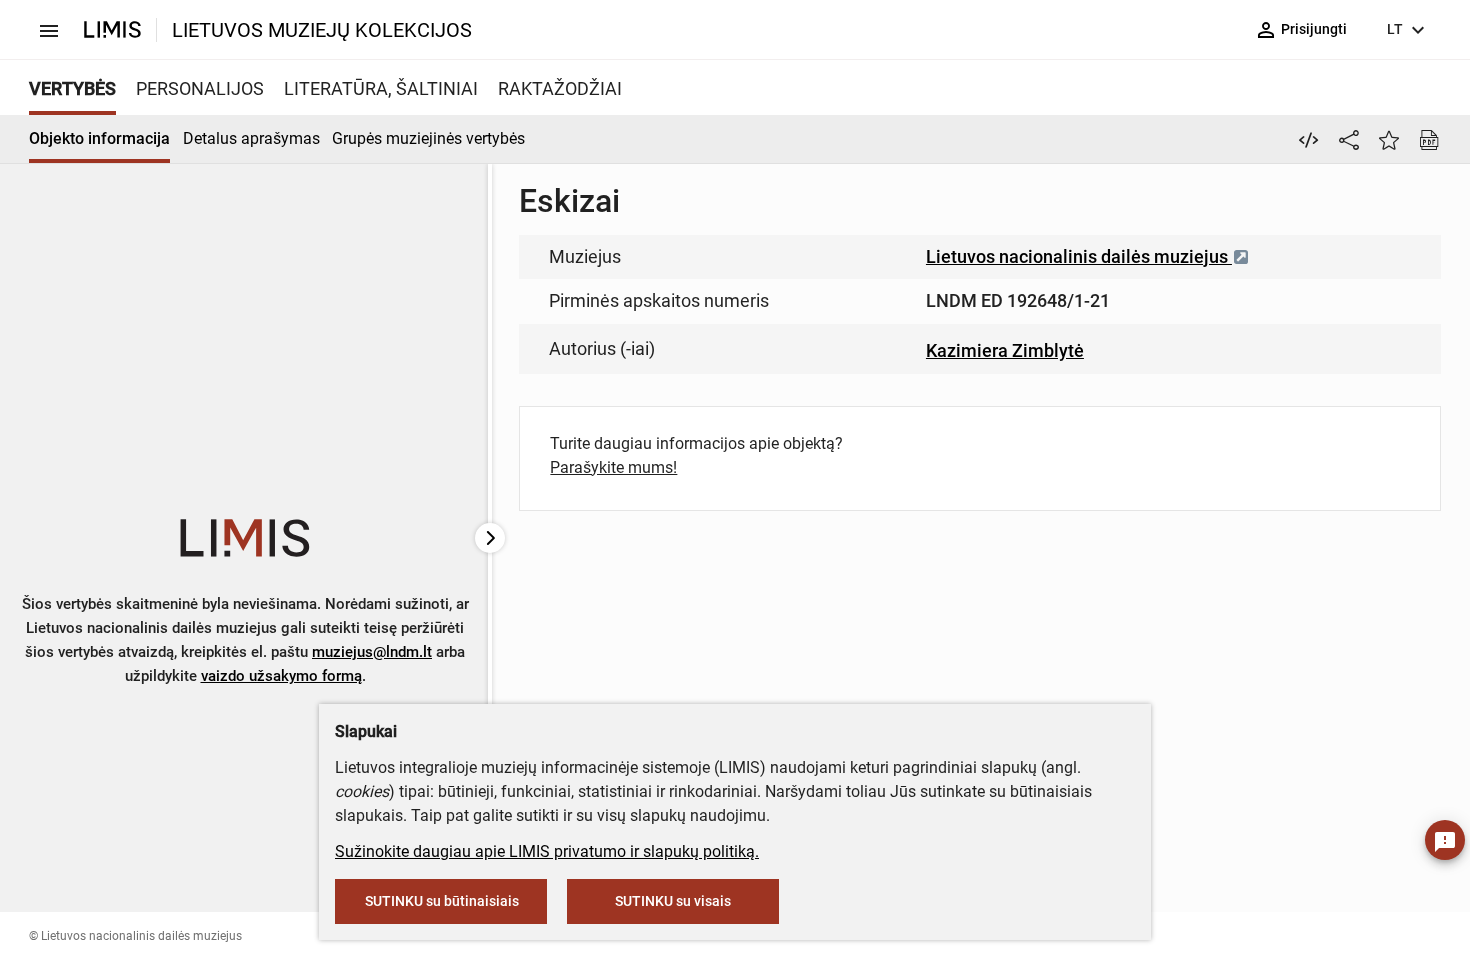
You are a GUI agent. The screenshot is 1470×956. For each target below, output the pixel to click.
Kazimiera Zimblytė (1005, 350)
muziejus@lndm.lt (372, 652)
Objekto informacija (99, 138)
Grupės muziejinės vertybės (428, 138)
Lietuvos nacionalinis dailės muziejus (1079, 256)
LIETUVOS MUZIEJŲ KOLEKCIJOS (322, 30)
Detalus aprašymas (251, 138)
